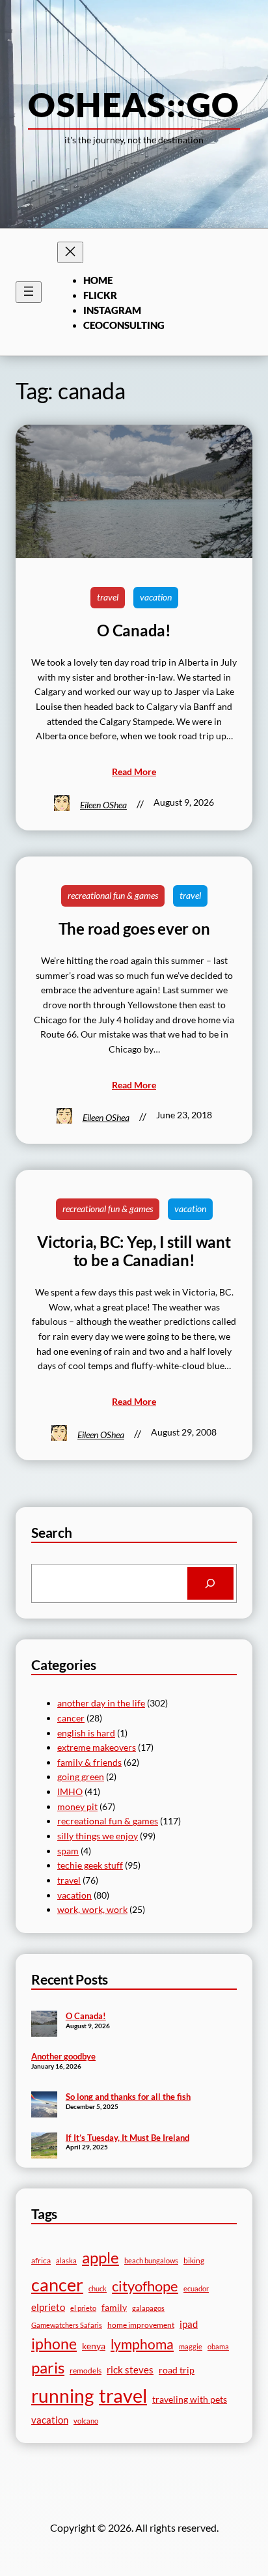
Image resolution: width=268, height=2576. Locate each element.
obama (218, 2346)
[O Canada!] (44, 2025)
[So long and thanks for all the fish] (44, 2106)
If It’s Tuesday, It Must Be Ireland (127, 2138)
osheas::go (134, 104)
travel (108, 597)
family (114, 2307)
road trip (177, 2370)
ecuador (196, 2288)
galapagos (148, 2308)
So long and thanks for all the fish (128, 2097)
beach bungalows (151, 2260)
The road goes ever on (134, 929)
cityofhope (145, 2286)
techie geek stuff (90, 1865)
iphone (54, 2344)
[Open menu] (29, 292)
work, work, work (92, 1909)
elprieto (48, 2307)
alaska (66, 2260)
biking (194, 2260)
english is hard (86, 1733)
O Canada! (134, 630)
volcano (86, 2421)
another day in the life (101, 1703)
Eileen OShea (103, 805)
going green (81, 1776)
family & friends (89, 1762)
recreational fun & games (113, 895)
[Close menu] (70, 252)
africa (41, 2260)
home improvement (141, 2325)
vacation (156, 597)
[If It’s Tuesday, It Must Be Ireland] (44, 2147)
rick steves (130, 2370)
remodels (86, 2371)
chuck (98, 2288)
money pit (77, 1806)
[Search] (210, 1583)
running (62, 2396)
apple (100, 2257)
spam (68, 1851)
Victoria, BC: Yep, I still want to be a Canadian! (134, 1251)
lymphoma (142, 2344)
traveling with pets (190, 2399)
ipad (189, 2324)
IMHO (70, 1791)
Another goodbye (63, 2056)
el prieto (83, 2308)
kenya (94, 2346)
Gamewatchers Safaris (67, 2325)
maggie (191, 2346)
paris (48, 2368)
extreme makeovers (97, 1747)
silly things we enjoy (98, 1836)
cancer (71, 1718)
